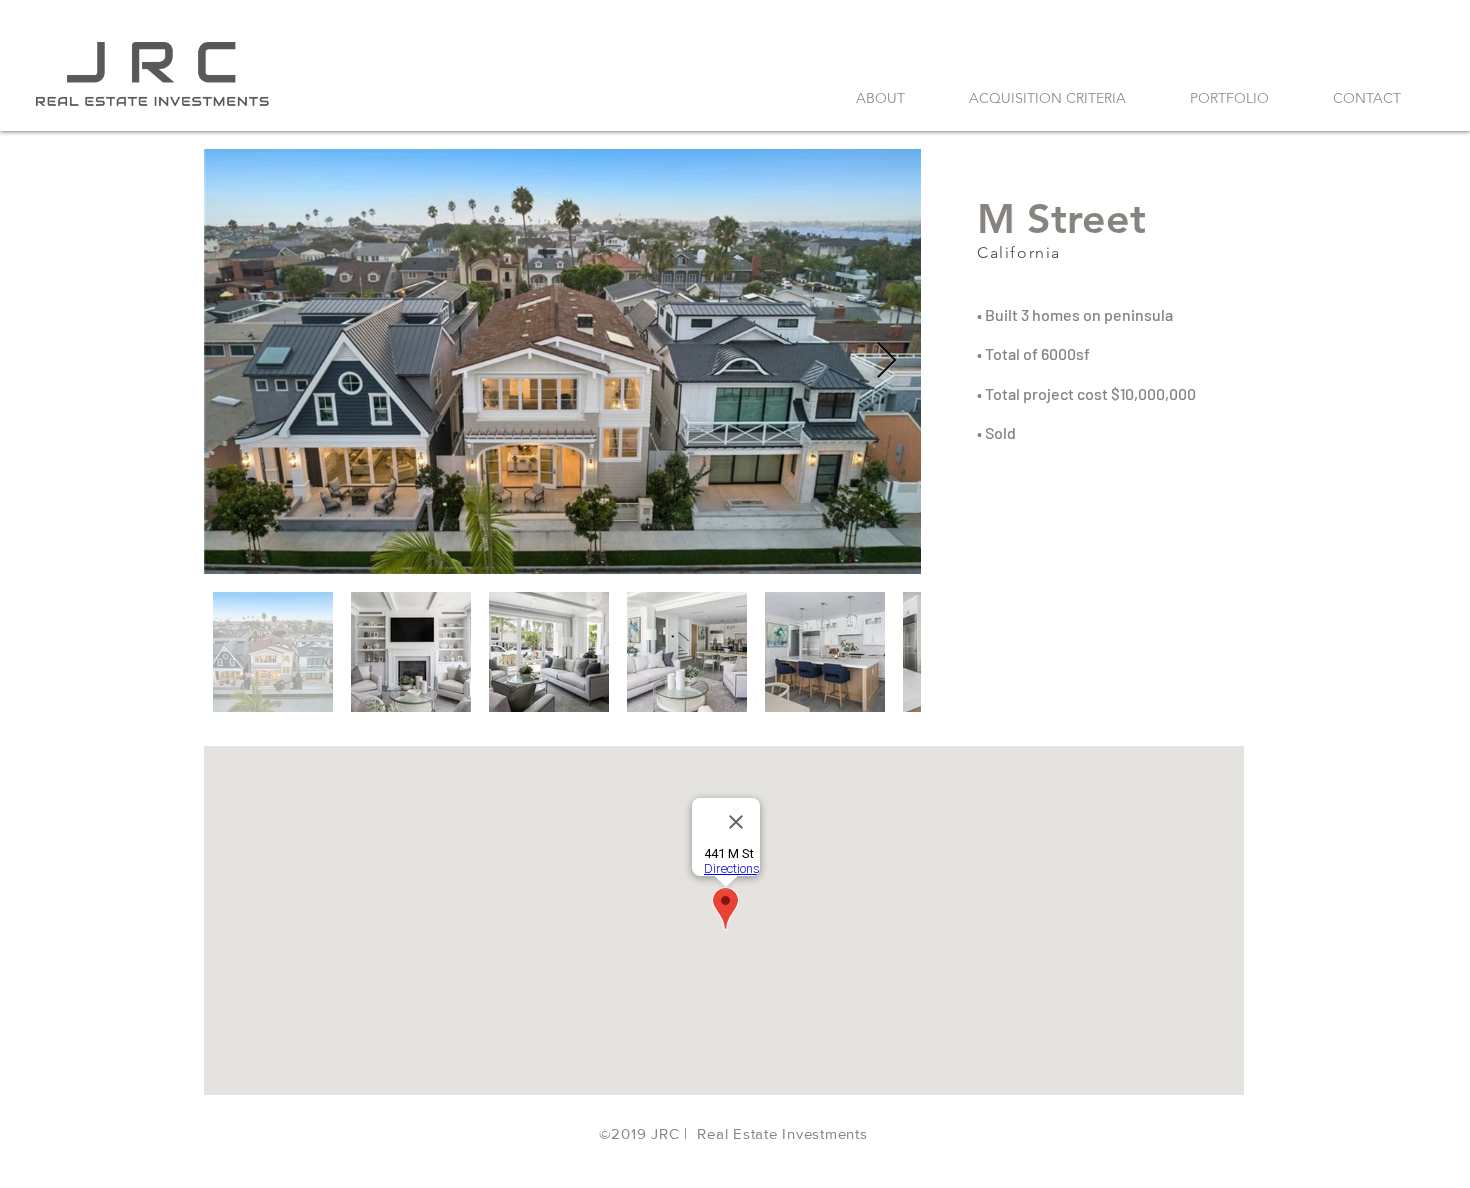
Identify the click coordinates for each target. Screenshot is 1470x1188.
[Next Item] (886, 361)
